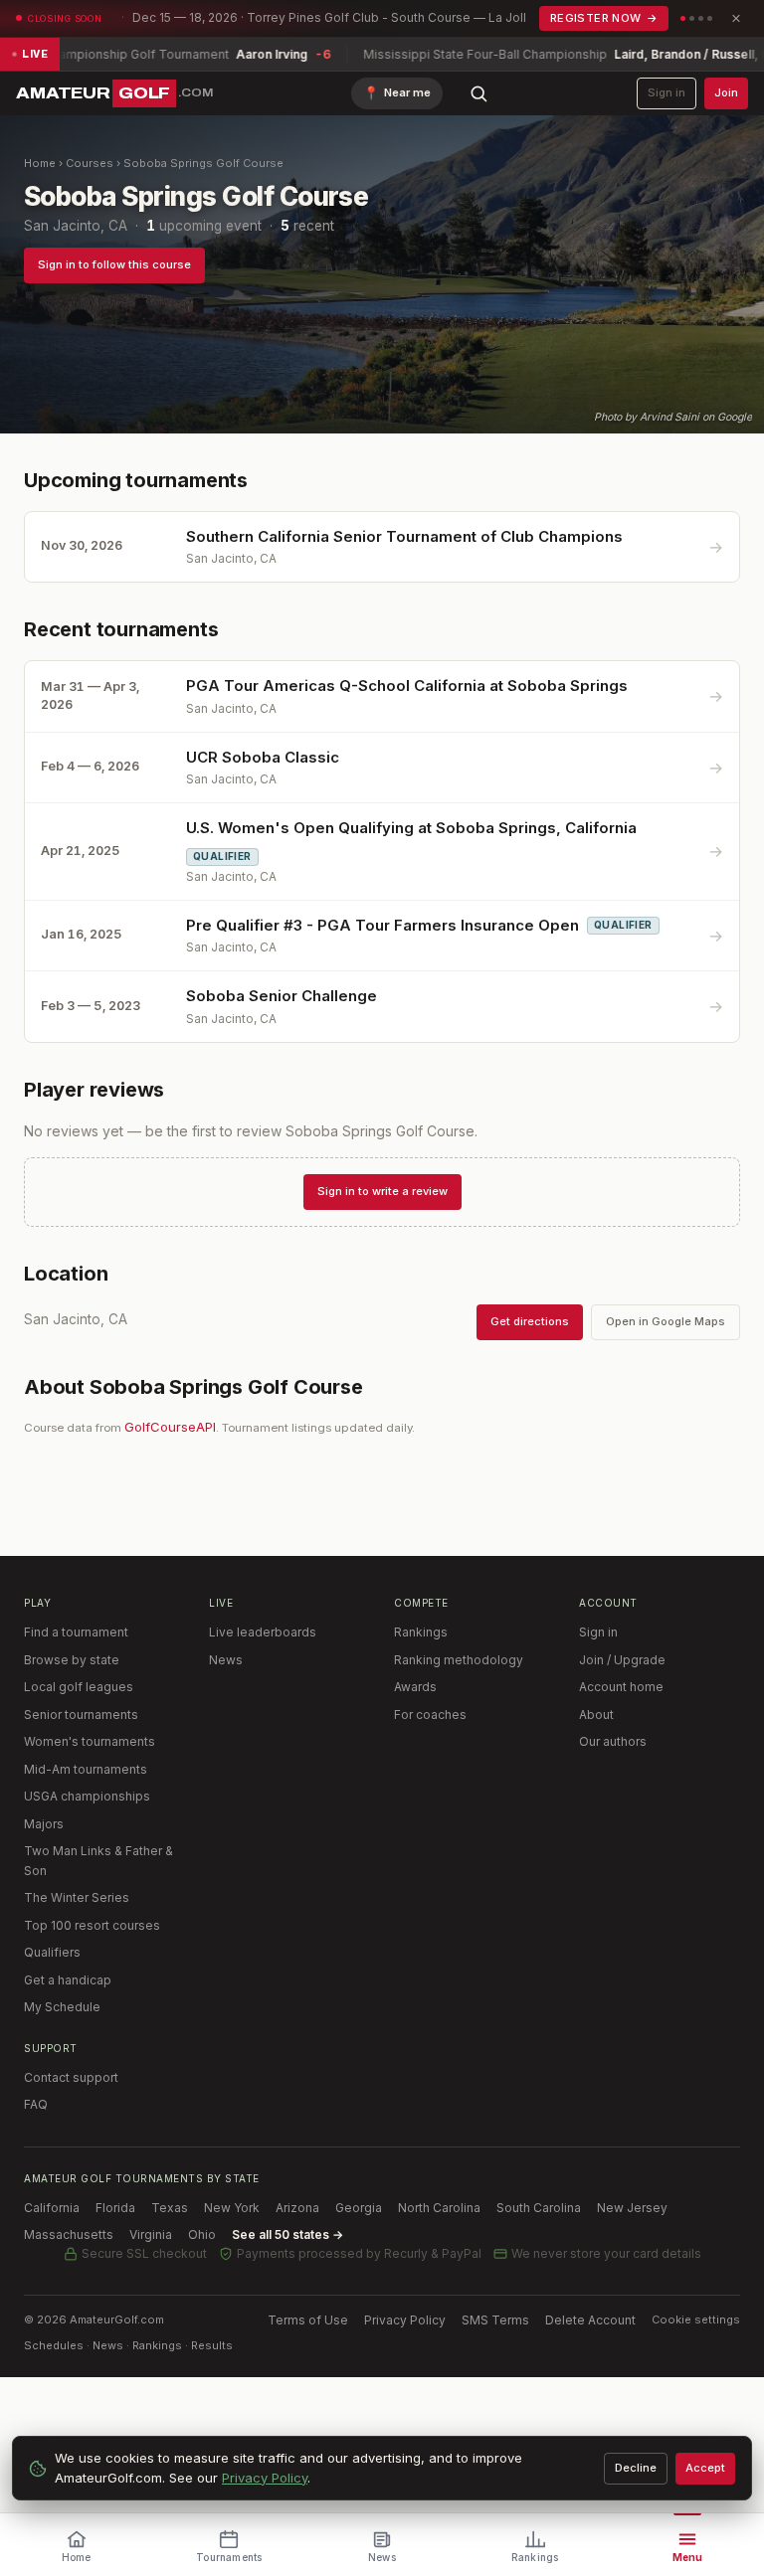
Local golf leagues (79, 1687)
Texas (170, 2208)
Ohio (202, 2234)
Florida (115, 2208)
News (226, 1660)
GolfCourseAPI (170, 1427)
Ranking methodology (459, 1660)
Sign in (667, 92)
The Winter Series (77, 1897)
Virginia (151, 2234)
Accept (705, 2468)
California (52, 2208)
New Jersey (632, 2208)
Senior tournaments (81, 1715)
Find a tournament (76, 1632)
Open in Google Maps (666, 1321)
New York (232, 2208)
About (596, 1715)
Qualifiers (52, 1952)
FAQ (36, 2104)
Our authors (613, 1741)
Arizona (297, 2208)
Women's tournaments (90, 1741)
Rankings (421, 1632)
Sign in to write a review (382, 1191)
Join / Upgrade (622, 1660)
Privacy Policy (405, 2320)
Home (40, 163)
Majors (44, 1824)
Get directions (530, 1321)
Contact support (71, 2077)
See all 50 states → (287, 2234)
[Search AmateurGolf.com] (478, 93)
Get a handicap (68, 1980)
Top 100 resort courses (92, 1925)
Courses (90, 163)
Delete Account (590, 2320)
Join (726, 92)
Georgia (359, 2208)
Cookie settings (696, 2319)
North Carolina (439, 2208)
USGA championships (87, 1796)
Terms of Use (308, 2320)
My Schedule (62, 2007)
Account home (621, 1687)
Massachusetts (69, 2234)
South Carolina (539, 2208)
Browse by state (72, 1660)
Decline (636, 2468)
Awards (415, 1687)
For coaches (430, 1715)
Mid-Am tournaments (86, 1769)
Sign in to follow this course (114, 264)
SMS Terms (495, 2320)
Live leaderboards (263, 1632)
